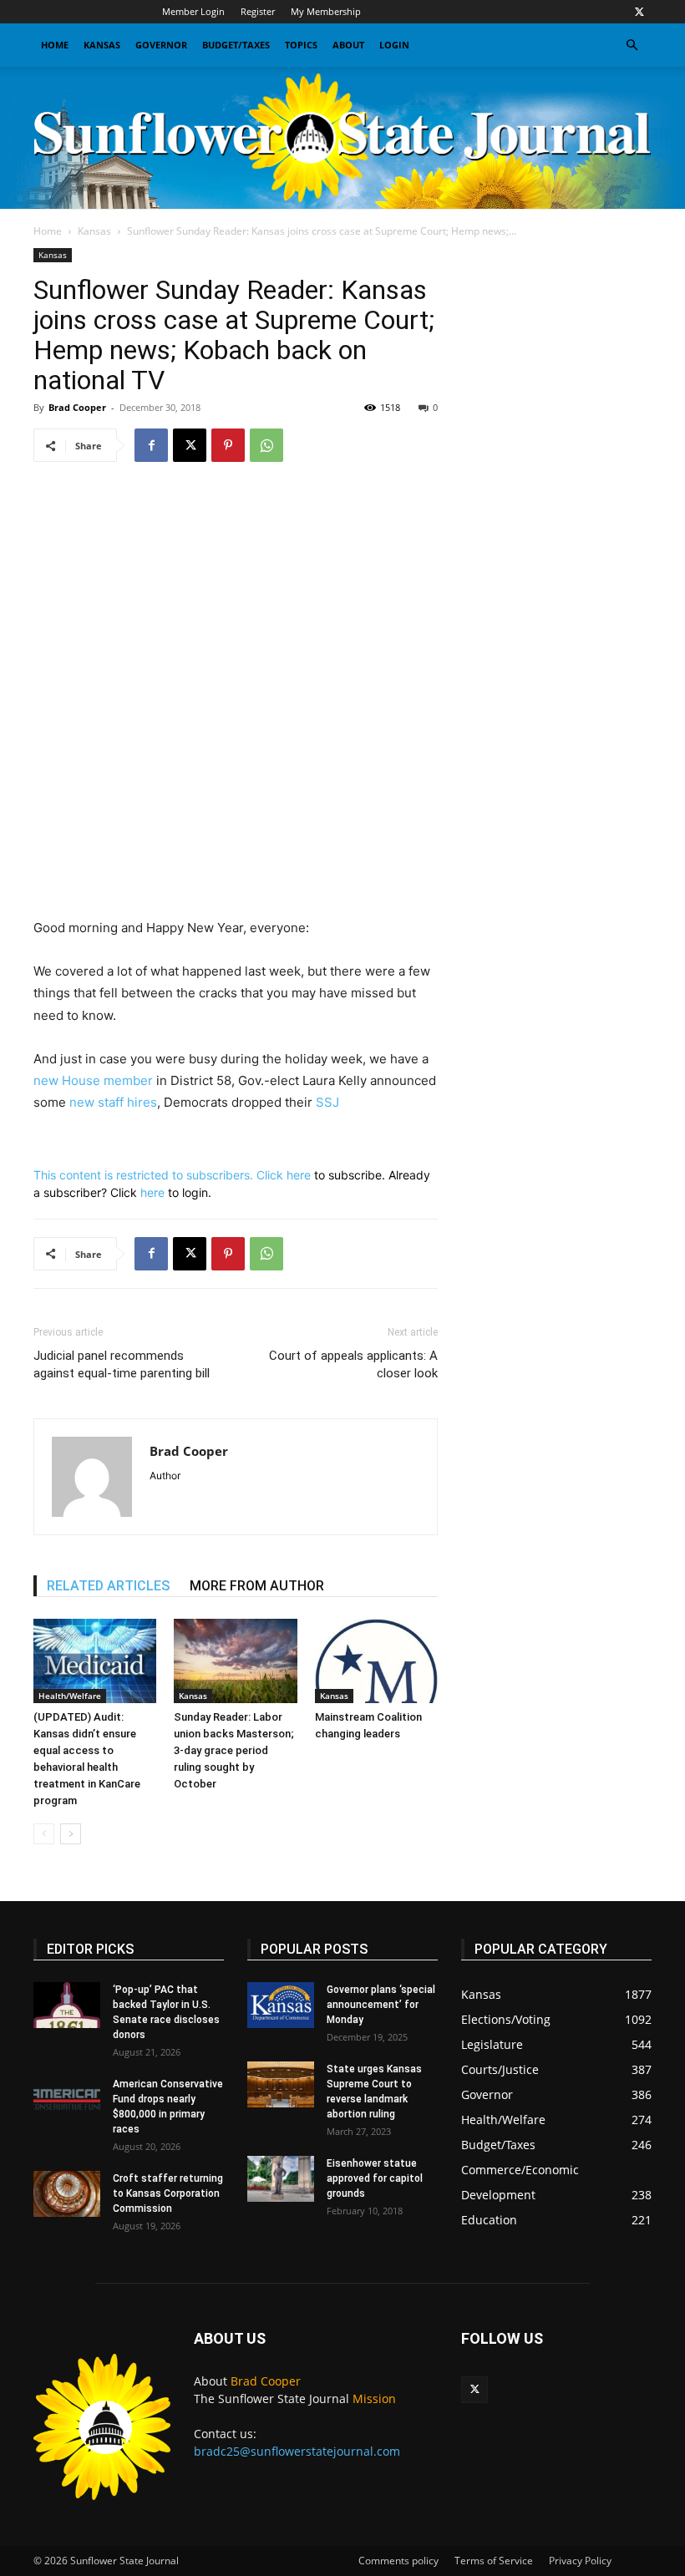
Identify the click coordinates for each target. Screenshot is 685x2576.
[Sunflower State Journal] (342, 138)
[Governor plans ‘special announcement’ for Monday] (281, 2005)
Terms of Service (494, 2561)
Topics (301, 45)
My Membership (326, 11)
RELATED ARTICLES (108, 1586)
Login (394, 45)
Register (258, 11)
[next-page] (71, 1834)
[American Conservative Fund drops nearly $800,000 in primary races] (67, 2099)
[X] (639, 12)
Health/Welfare (70, 1696)
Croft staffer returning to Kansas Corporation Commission (168, 2193)
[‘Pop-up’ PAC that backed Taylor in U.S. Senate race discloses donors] (67, 2005)
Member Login (193, 11)
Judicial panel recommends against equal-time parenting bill (122, 1364)
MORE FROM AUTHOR (257, 1586)
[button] (632, 46)
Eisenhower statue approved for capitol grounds (375, 2178)
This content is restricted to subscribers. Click (160, 1175)
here (299, 1175)
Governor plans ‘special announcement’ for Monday (381, 2005)
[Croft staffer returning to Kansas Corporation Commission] (67, 2194)
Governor (161, 45)
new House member (93, 1080)
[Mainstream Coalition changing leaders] (376, 1661)
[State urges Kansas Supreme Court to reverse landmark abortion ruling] (281, 2084)
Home (55, 45)
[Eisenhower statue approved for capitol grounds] (281, 2179)
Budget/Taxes (236, 45)
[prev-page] (44, 1834)
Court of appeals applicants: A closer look (353, 1364)
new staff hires (113, 1102)
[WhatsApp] (266, 445)
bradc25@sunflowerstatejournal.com (297, 2451)
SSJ (327, 1102)
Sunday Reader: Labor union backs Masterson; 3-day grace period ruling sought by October (234, 1750)
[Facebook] (151, 445)
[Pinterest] (228, 445)
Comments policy (398, 2561)
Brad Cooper (77, 407)
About (348, 45)
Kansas (102, 45)
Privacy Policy (580, 2561)
